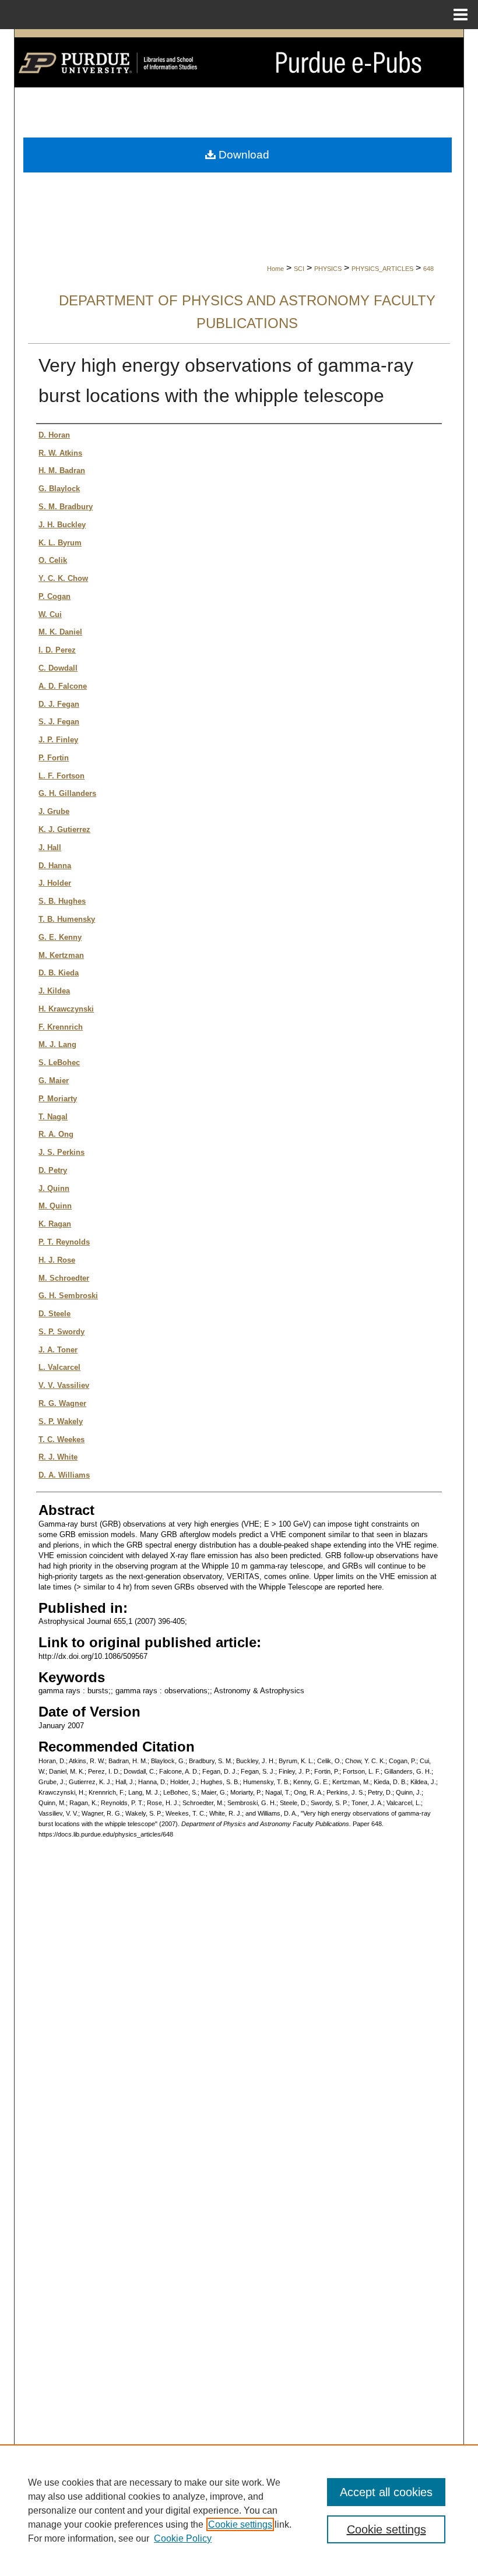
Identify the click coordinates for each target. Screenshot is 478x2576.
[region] (239, 2510)
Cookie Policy (183, 2538)
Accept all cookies (386, 2492)
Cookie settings (240, 2524)
